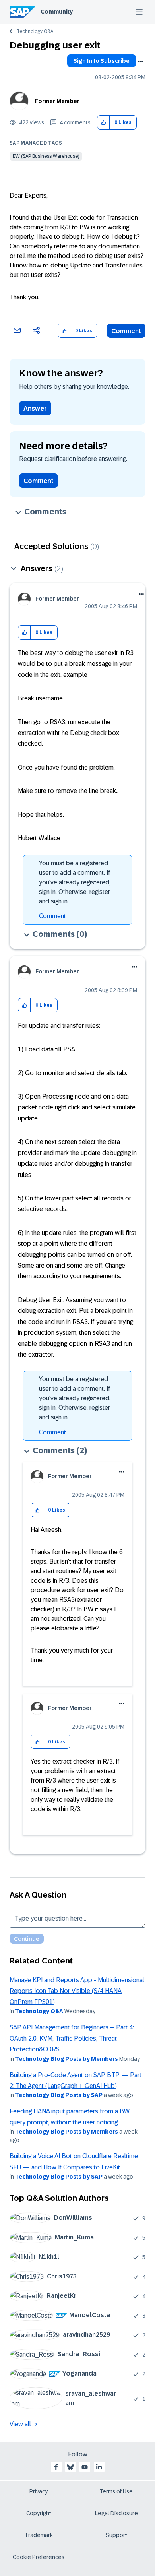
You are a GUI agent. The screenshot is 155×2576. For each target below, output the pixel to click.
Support (116, 2535)
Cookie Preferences (39, 2557)
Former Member (57, 101)
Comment (126, 331)
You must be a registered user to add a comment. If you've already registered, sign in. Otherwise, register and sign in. (75, 882)
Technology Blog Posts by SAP (59, 2095)
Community (57, 12)
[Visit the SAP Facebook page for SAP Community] (56, 2467)
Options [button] (140, 62)
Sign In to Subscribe (102, 61)
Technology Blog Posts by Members (67, 2059)
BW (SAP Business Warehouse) (46, 156)
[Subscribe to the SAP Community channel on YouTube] (85, 2467)
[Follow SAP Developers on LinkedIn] (99, 2467)
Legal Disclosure (116, 2513)
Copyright (39, 2513)
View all (20, 2424)
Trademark (39, 2535)
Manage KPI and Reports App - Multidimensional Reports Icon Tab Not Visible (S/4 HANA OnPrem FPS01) (77, 1991)
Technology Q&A (35, 31)
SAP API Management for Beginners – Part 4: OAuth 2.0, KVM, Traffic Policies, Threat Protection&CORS (72, 2038)
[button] (104, 123)
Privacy (39, 2491)
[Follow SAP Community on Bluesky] (70, 2467)
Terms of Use (116, 2491)
